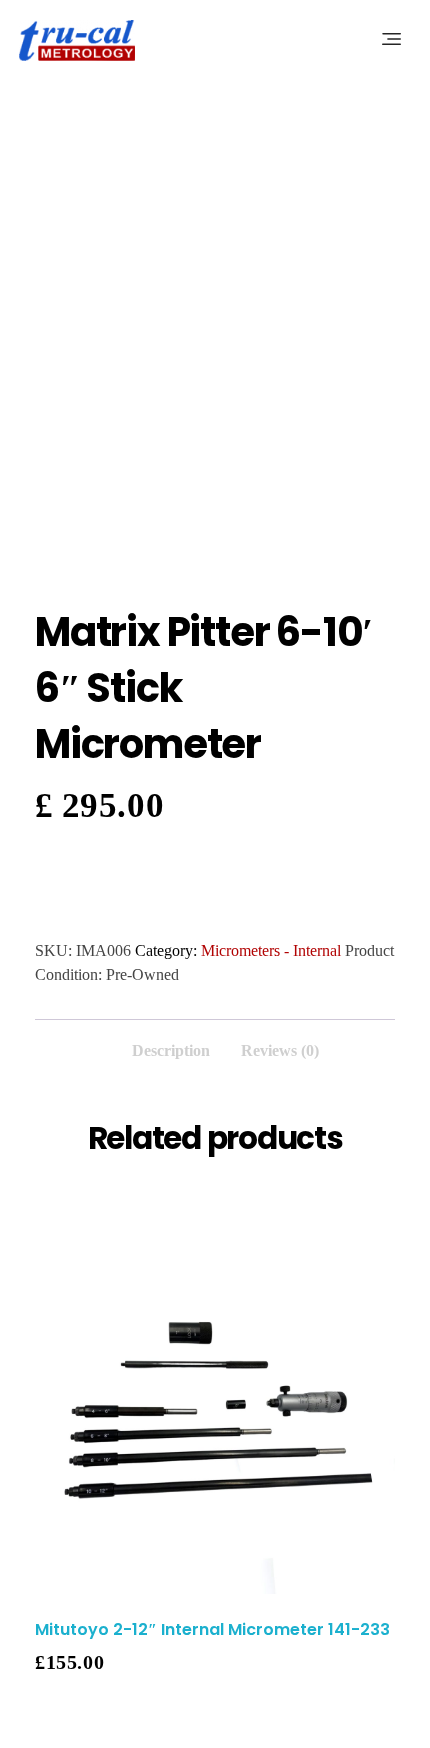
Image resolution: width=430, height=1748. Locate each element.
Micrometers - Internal (271, 950)
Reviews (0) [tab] (280, 1050)
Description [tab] (171, 1050)
